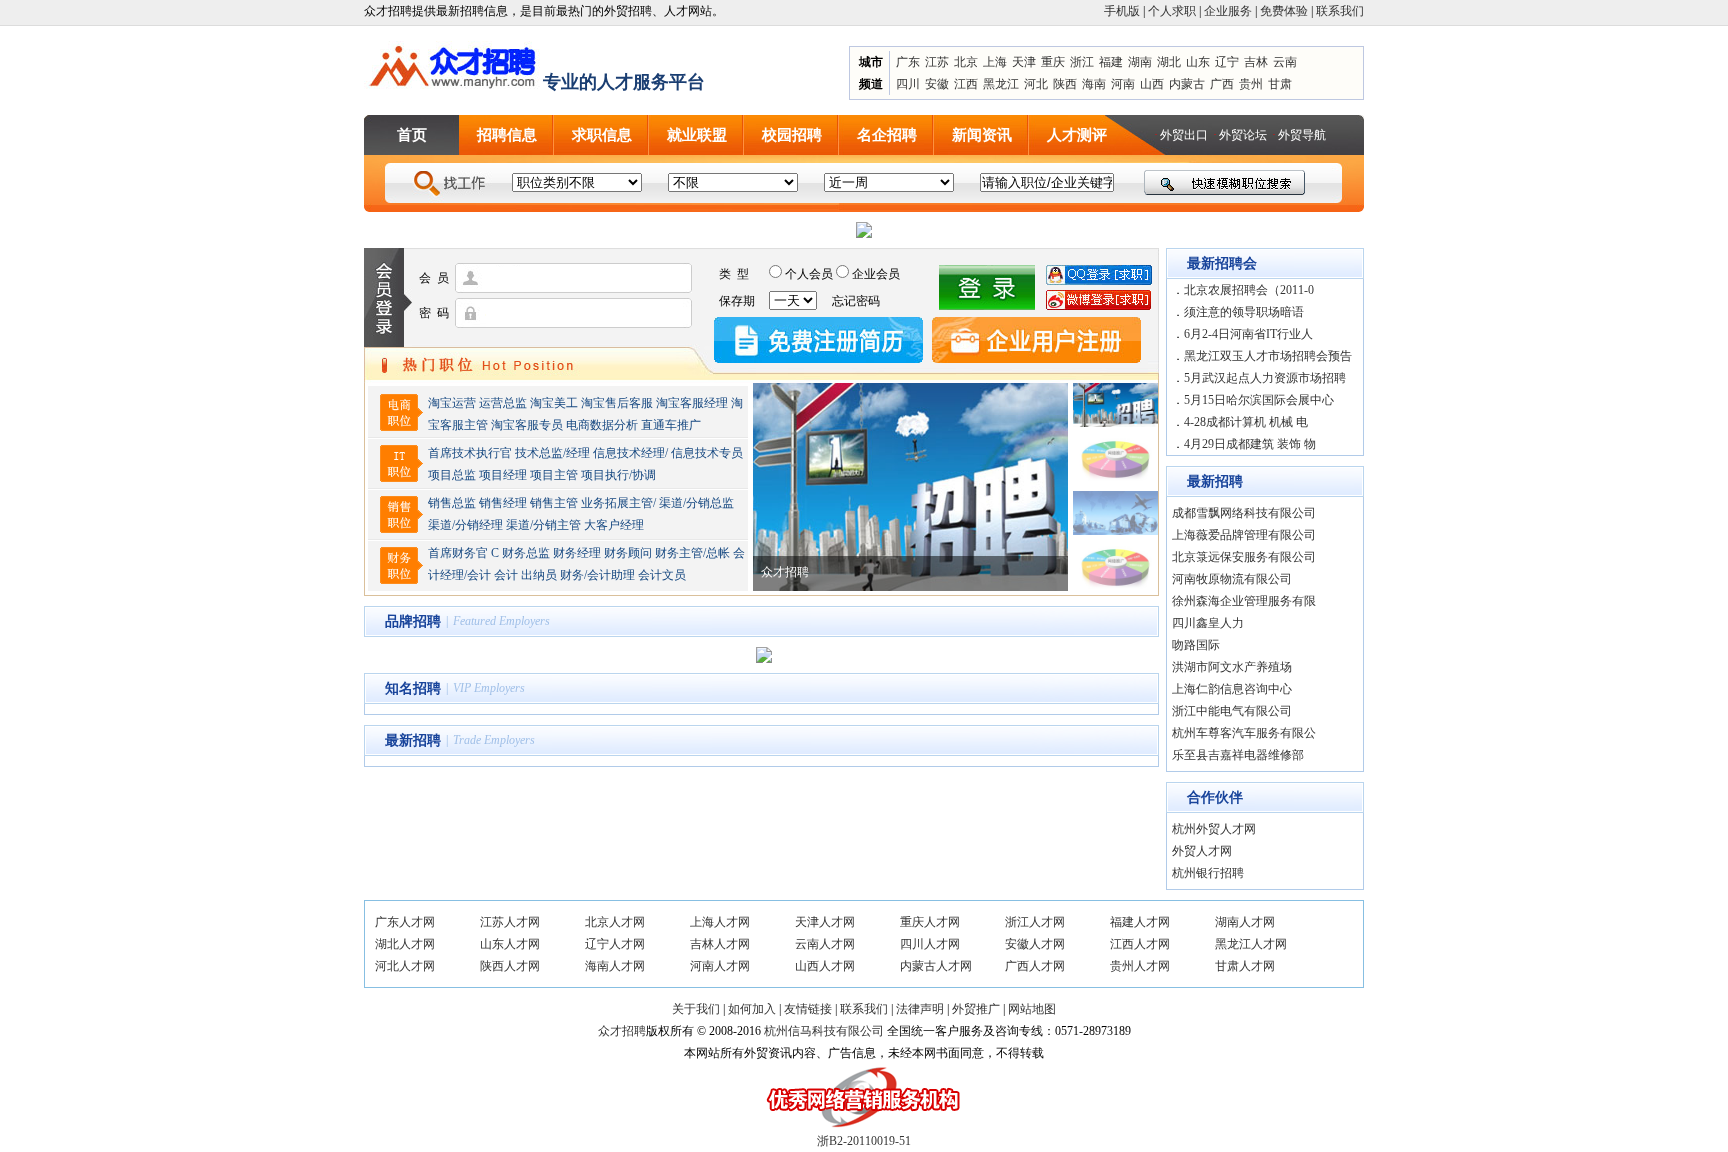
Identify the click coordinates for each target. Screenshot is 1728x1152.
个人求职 (1172, 11)
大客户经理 (614, 525)
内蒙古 (1187, 84)
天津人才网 (825, 922)
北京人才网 (615, 922)
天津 (1024, 62)
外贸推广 (976, 1009)
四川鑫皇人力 (1208, 623)
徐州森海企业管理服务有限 (1244, 601)
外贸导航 (1302, 135)
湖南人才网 (1245, 922)
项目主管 (554, 475)
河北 (1036, 84)
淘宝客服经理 (692, 403)
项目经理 (503, 475)
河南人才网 (720, 966)
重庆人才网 (930, 922)
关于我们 (696, 1009)
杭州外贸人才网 (1214, 829)
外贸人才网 (1202, 851)
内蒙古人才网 (936, 966)
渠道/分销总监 (696, 503)
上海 (995, 62)
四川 (908, 84)
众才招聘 (622, 1031)
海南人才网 (615, 966)
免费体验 (1284, 11)
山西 (1152, 84)
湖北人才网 (405, 944)
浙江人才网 (1035, 922)
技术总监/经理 (552, 453)
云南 (1285, 62)
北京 (966, 62)
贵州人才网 (1140, 966)
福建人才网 (1140, 922)
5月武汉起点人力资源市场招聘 (1265, 378)
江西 (966, 84)
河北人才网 (405, 966)
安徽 (937, 84)
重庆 (1053, 62)
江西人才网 (1140, 944)
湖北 (1169, 62)
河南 (1123, 84)
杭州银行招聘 (1209, 873)
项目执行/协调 (618, 475)
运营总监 (503, 403)
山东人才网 (510, 944)
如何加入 (752, 1009)
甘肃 (1280, 84)
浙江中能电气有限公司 (1232, 711)
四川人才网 (930, 944)
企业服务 (1228, 11)
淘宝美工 (554, 403)
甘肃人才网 (1245, 966)
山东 (1198, 62)
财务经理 (577, 553)
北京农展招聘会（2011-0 (1249, 290)
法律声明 (920, 1009)
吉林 (1256, 62)
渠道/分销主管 (543, 525)
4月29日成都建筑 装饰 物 (1250, 444)
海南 (1094, 84)
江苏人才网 (510, 922)
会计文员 (662, 575)
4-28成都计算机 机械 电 (1246, 422)
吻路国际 (1196, 645)
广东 (908, 62)
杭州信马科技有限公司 (824, 1031)
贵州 (1251, 84)
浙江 (1082, 62)
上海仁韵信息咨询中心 (1232, 689)
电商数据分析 (602, 425)
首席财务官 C (463, 553)
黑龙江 (1001, 84)
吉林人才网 (720, 944)
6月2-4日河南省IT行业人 (1248, 334)
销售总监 (452, 503)
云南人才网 (825, 944)
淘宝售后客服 (617, 403)
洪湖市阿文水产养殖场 (1232, 667)
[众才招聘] (453, 63)
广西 (1222, 84)
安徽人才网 (1035, 944)
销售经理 (503, 503)
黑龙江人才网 (1251, 944)
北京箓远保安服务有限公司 (1244, 557)
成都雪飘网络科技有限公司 (1244, 513)
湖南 (1140, 62)
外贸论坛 (1243, 135)
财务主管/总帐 (692, 553)
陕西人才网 (510, 966)
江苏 (937, 62)
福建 (1111, 62)
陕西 (1065, 84)
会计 (506, 575)
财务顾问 (628, 553)
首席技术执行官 (470, 453)
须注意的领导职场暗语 (1244, 312)
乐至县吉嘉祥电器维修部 (1238, 755)
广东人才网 (405, 922)
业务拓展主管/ (618, 503)
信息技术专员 (707, 453)
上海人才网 (720, 922)
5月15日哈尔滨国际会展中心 (1259, 400)
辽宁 (1227, 62)
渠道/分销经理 (465, 525)
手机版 (1122, 11)
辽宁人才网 (615, 944)
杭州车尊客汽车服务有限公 (1244, 733)
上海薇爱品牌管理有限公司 (1244, 535)
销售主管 (554, 503)
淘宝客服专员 (527, 425)
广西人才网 (1035, 966)
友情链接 (808, 1009)
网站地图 (1032, 1009)
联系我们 (1340, 11)
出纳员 (539, 575)
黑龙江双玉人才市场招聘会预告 (1268, 356)
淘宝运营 (452, 403)
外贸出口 (1184, 135)
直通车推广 (671, 425)
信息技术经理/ (630, 453)
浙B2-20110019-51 (864, 1141)
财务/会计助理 (597, 575)
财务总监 (526, 553)
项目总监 (452, 475)
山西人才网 (825, 966)
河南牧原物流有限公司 (1232, 579)
